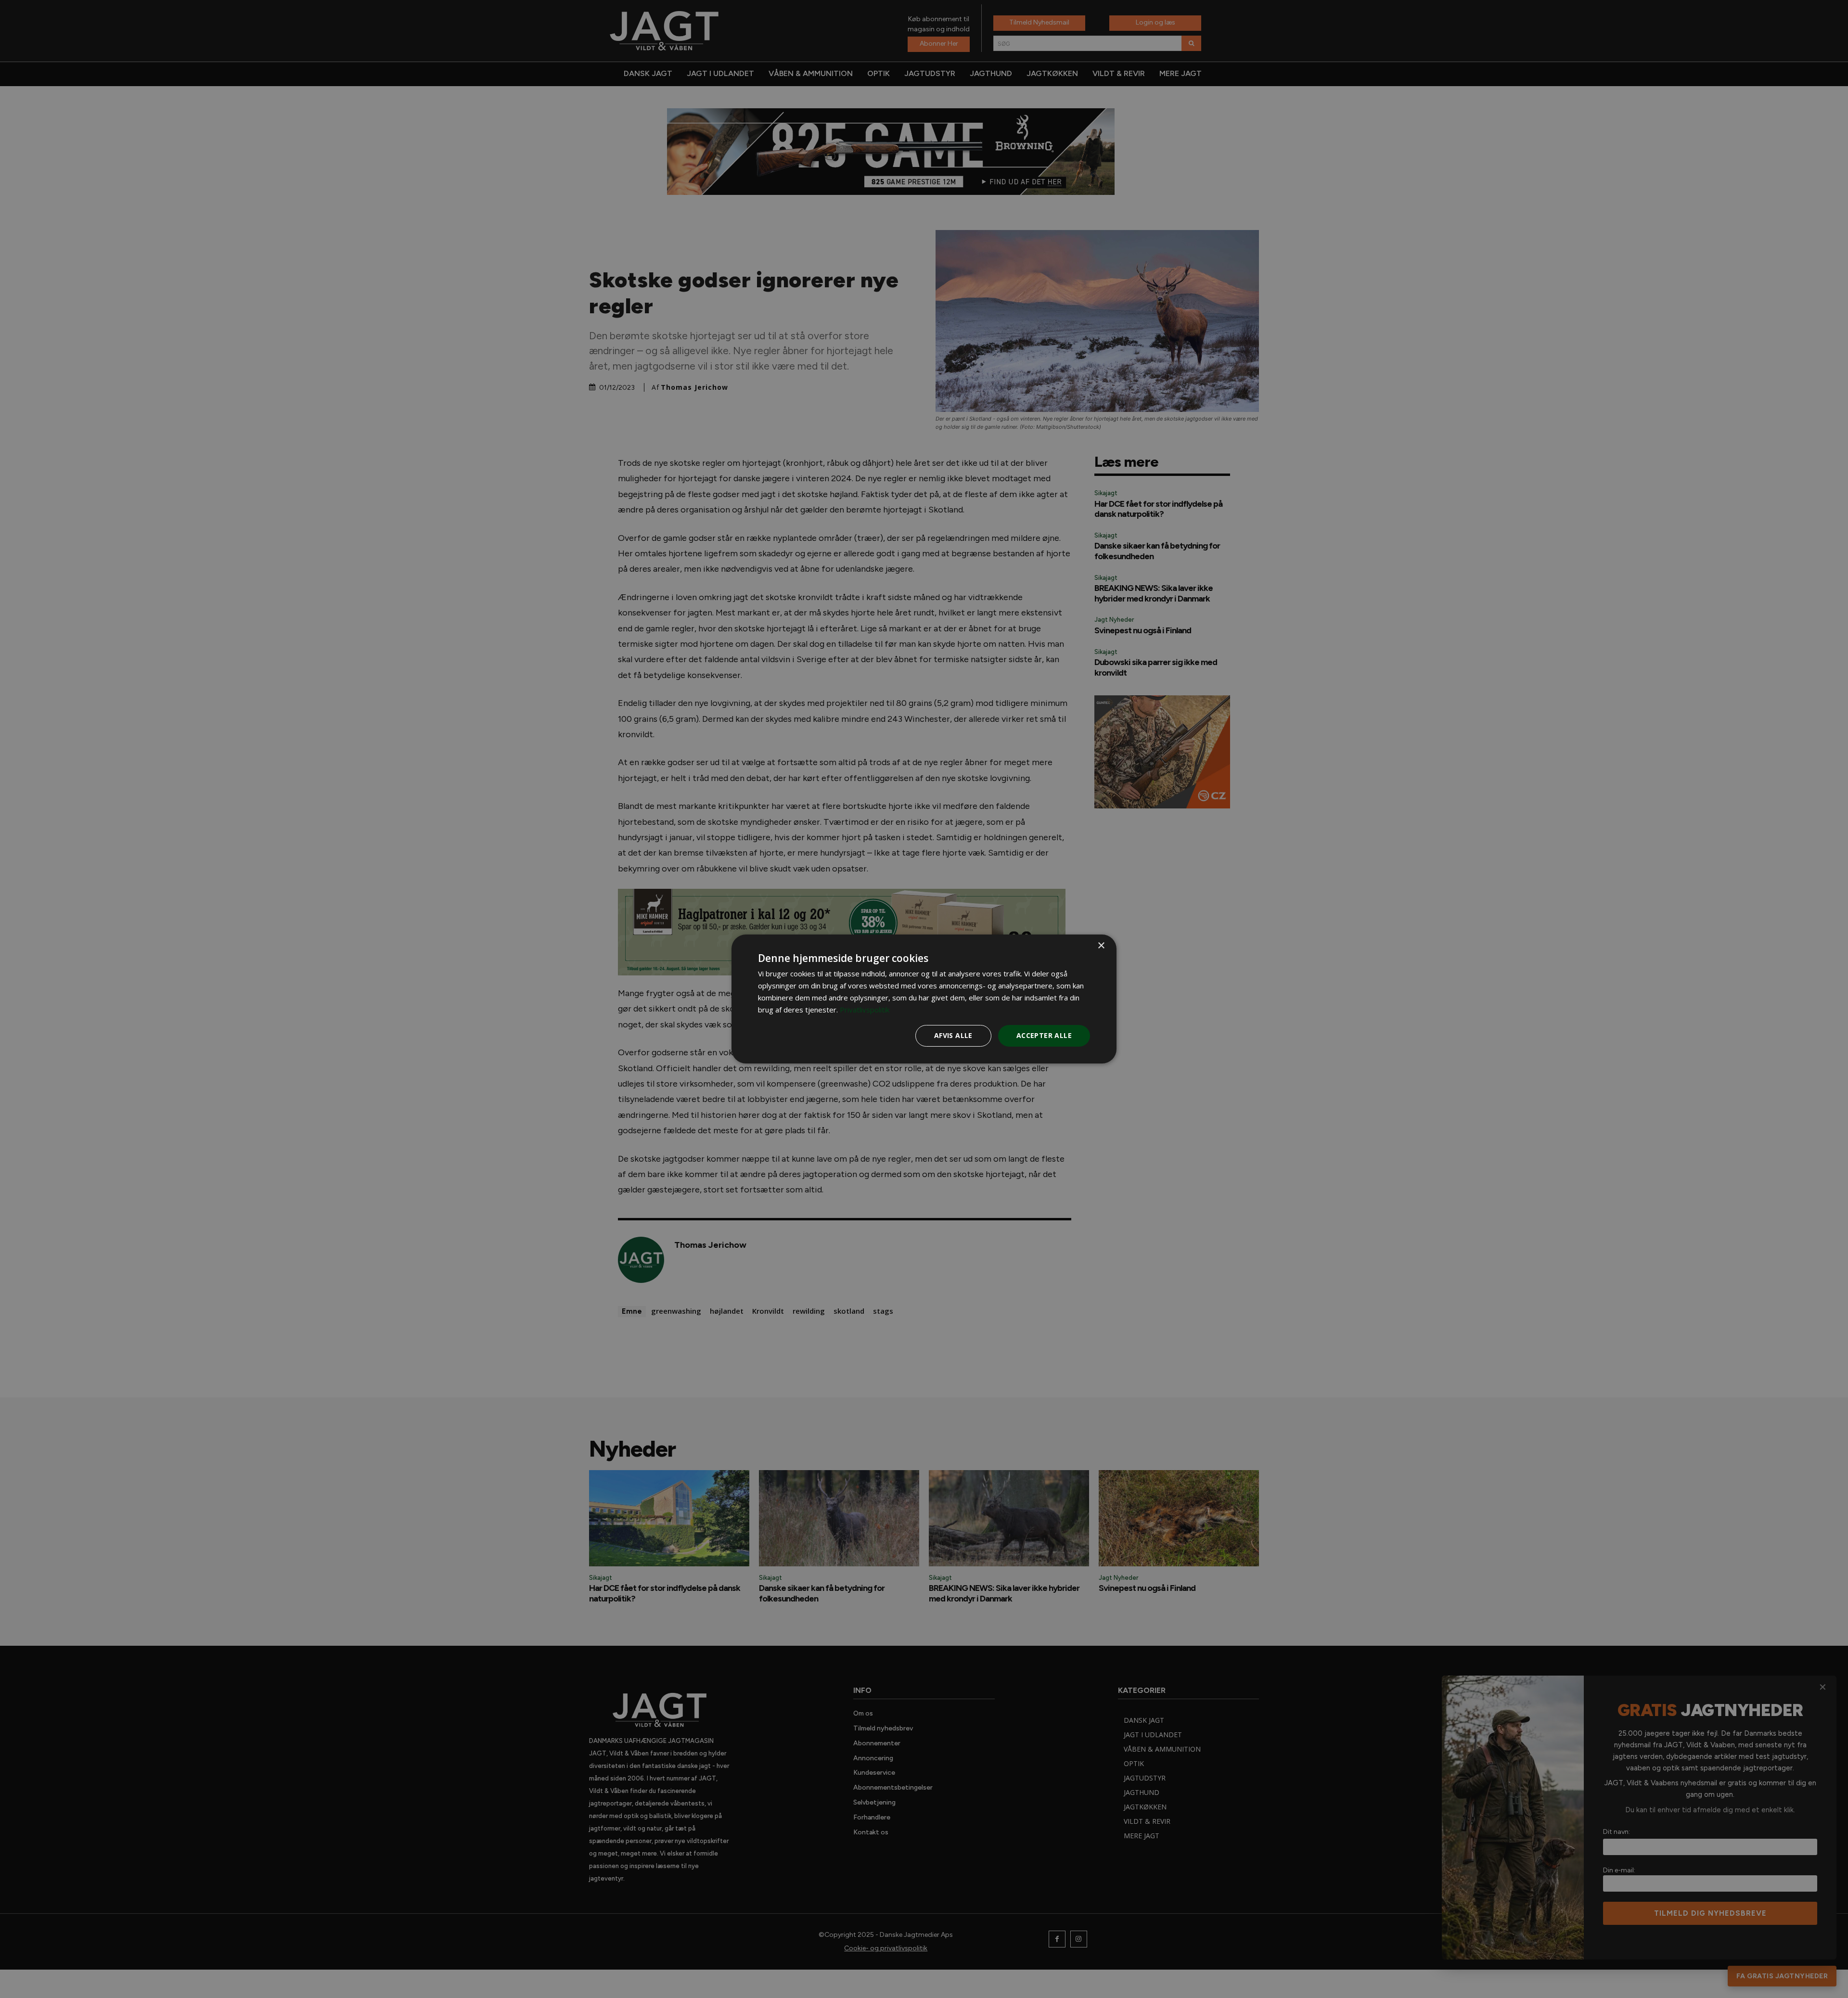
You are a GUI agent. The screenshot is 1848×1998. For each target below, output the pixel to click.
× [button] (1101, 946)
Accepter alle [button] (1044, 1035)
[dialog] (924, 999)
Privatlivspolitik (865, 1010)
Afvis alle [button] (953, 1035)
